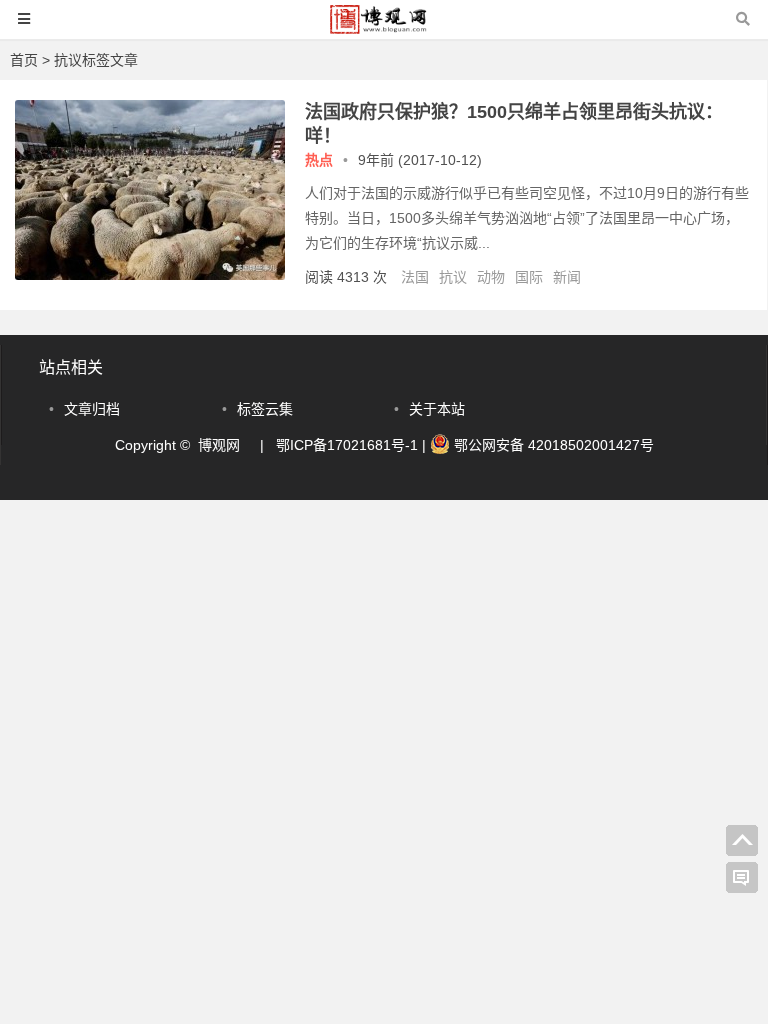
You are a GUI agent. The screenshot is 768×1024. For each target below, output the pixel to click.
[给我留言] (742, 878)
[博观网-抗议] (384, 28)
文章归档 (92, 409)
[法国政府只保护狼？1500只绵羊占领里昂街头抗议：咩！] (150, 275)
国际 (529, 277)
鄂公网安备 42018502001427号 (552, 445)
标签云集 (265, 409)
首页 (24, 60)
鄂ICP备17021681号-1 (347, 445)
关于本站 (437, 409)
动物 (491, 277)
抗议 (453, 277)
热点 (319, 160)
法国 (415, 277)
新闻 (567, 277)
